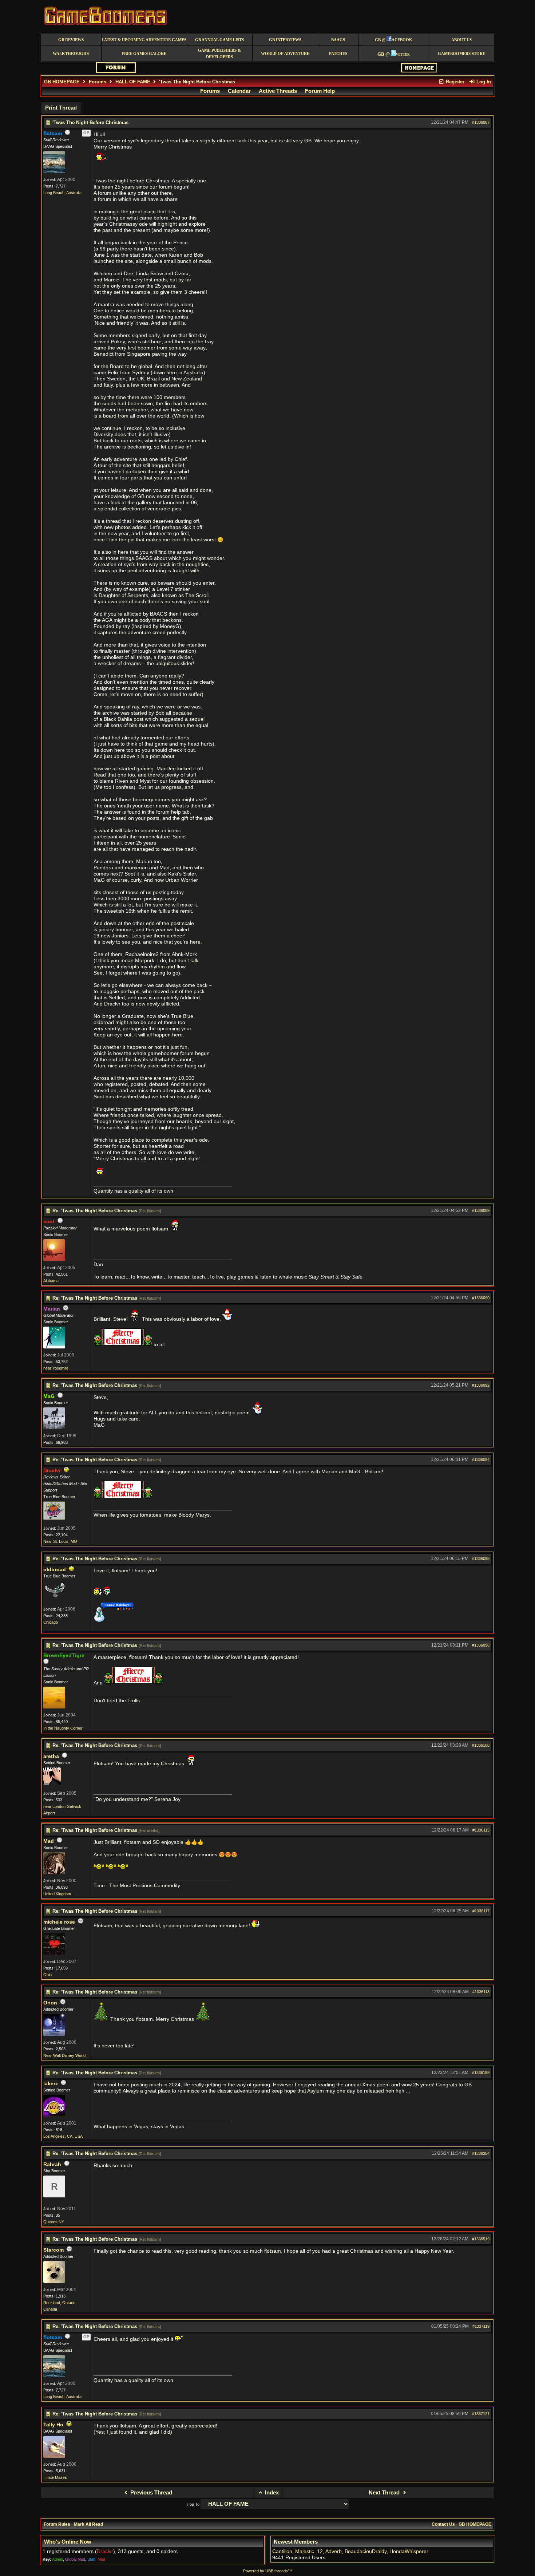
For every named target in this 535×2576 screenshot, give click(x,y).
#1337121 (481, 2414)
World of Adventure (285, 54)
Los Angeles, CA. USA (63, 2136)
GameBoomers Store (461, 54)
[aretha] (52, 1783)
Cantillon (282, 2551)
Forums (98, 82)
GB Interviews (285, 40)
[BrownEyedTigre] (54, 1707)
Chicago (51, 1622)
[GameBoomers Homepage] (419, 71)
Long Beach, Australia (62, 193)
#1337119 (481, 2326)
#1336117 (481, 1911)
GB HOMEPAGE (62, 82)
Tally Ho (53, 2425)
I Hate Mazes (55, 2477)
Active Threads (278, 91)
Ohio (47, 1975)
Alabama (51, 1281)
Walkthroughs (71, 54)
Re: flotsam (150, 1211)
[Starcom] (54, 2281)
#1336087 (481, 122)
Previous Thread (150, 2493)
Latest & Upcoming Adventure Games (144, 40)
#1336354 (481, 2153)
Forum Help (320, 91)
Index (271, 2493)
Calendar (239, 91)
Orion (50, 2003)
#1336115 (481, 1830)
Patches (338, 54)
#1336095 (481, 1558)
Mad (49, 1841)
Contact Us (443, 2524)
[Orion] (54, 2034)
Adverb (334, 2551)
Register (454, 82)
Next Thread (385, 2493)
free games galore (144, 54)
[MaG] (54, 1428)
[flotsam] (54, 171)
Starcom (53, 2250)
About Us (461, 40)
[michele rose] (54, 1953)
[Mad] (54, 1873)
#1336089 (481, 1210)
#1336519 (481, 2239)
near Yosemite (56, 1368)
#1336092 (481, 1385)
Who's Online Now (68, 2542)
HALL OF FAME (133, 82)
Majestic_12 (309, 2551)
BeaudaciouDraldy (366, 2551)
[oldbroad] (54, 1601)
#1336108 (481, 1745)
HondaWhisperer (409, 2551)
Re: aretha (149, 1830)
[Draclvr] (54, 1518)
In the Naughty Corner (63, 1728)
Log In (483, 82)
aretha (51, 1756)
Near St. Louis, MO (60, 1541)
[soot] (54, 1260)
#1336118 (481, 1992)
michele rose (59, 1922)
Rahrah (52, 2164)
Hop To (193, 2504)
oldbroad (55, 1570)
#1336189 (481, 2073)
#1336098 (481, 1645)
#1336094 (481, 1459)
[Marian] (54, 1347)
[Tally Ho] (54, 2456)
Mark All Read (88, 2524)
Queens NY (54, 2222)
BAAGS (338, 40)
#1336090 (481, 1298)
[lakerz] (54, 2115)
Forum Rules (57, 2524)
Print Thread (61, 108)
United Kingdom (57, 1894)
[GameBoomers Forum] (116, 71)
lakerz (51, 2084)
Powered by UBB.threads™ (267, 2571)
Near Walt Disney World (64, 2055)
